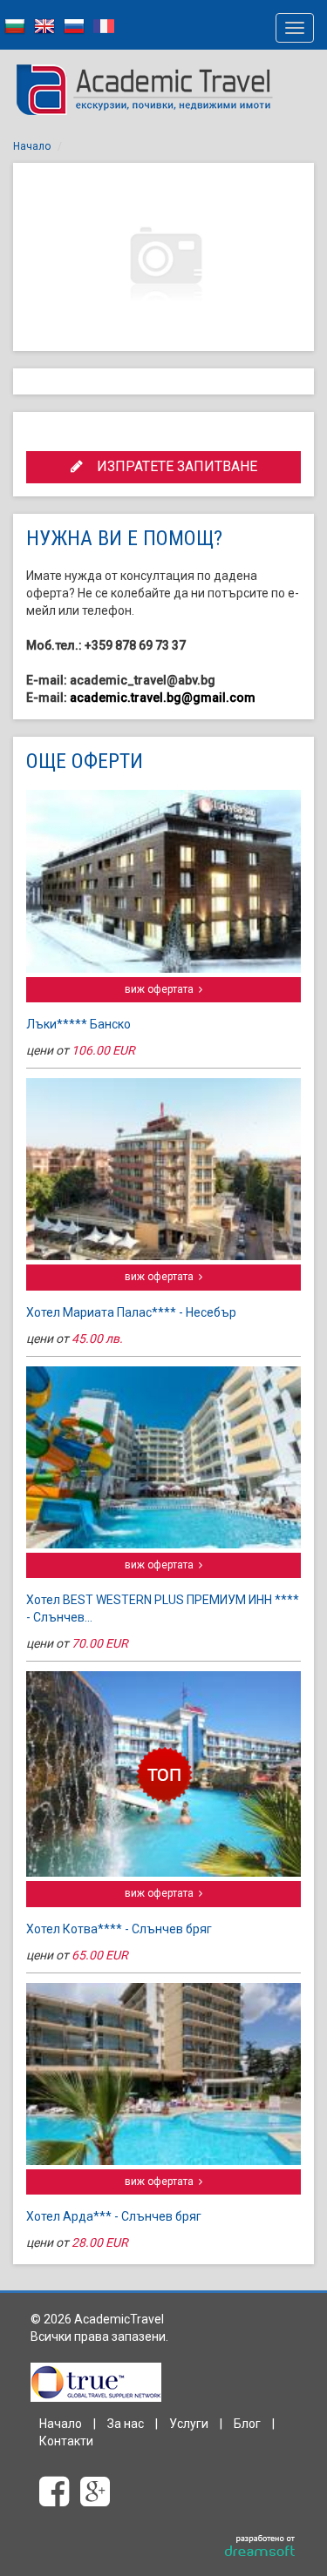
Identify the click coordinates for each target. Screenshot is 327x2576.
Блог (247, 2424)
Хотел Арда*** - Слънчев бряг (114, 2216)
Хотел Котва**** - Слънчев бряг (119, 1929)
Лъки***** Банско (78, 1024)
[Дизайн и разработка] (260, 2546)
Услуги (189, 2424)
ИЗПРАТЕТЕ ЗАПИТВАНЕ (170, 466)
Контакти (66, 2441)
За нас (126, 2424)
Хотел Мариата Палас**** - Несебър (131, 1312)
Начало (32, 146)
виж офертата (162, 989)
